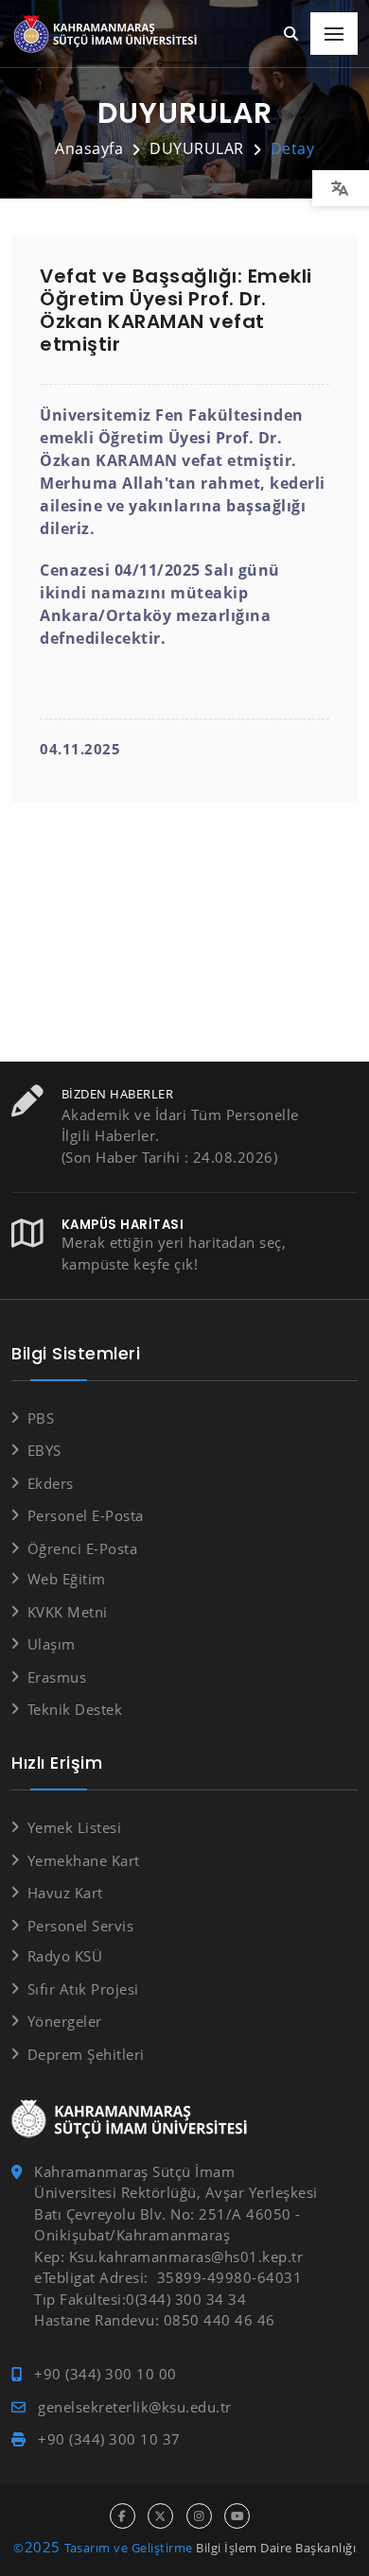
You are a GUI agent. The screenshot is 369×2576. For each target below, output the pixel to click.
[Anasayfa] (109, 35)
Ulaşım (52, 1644)
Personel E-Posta (86, 1515)
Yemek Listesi (74, 1827)
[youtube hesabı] (237, 2516)
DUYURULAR (197, 148)
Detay (293, 148)
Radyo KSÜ (65, 1956)
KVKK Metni (68, 1612)
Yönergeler (65, 2021)
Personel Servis (80, 1926)
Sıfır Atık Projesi (83, 1989)
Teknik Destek (75, 1709)
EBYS (44, 1450)
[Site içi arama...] (291, 35)
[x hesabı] (160, 2516)
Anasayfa (89, 148)
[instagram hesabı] (199, 2516)
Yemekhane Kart (84, 1860)
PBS (41, 1418)
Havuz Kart (65, 1893)
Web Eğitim (67, 1579)
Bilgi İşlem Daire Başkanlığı (276, 2548)
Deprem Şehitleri (86, 2054)
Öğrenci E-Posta (82, 1548)
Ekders (51, 1483)
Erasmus (57, 1677)
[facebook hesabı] (123, 2516)
